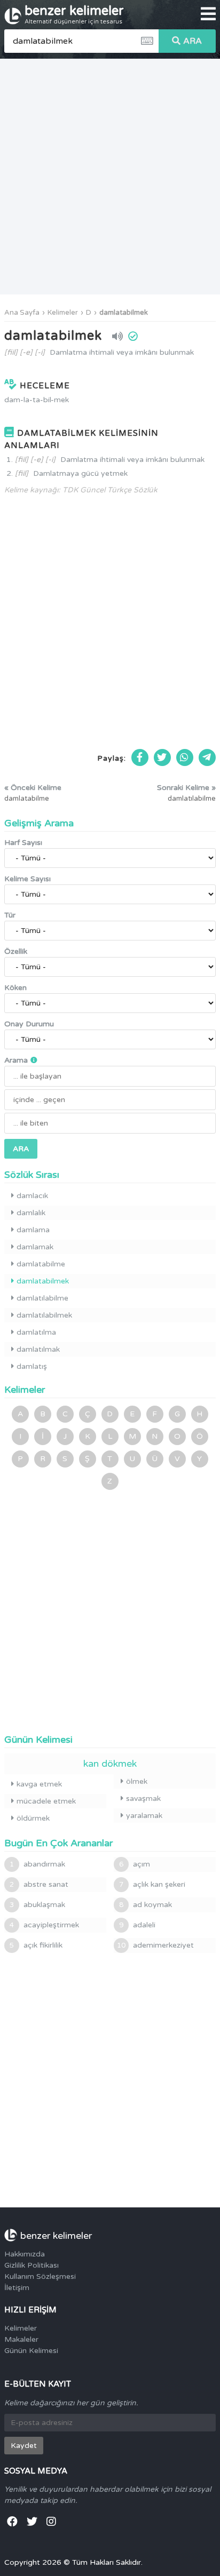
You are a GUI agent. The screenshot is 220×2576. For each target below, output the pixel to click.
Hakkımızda (25, 2254)
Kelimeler (63, 313)
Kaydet (24, 2446)
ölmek (137, 1781)
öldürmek (33, 1818)
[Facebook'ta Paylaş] (140, 757)
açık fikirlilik (36, 1945)
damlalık (31, 1213)
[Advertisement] (110, 177)
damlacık (32, 1196)
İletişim (17, 2288)
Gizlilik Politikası (32, 2265)
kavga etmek (39, 1784)
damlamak (35, 1247)
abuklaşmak (37, 1905)
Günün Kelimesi (31, 2351)
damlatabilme (41, 1264)
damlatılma (36, 1332)
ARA (192, 41)
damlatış (32, 1366)
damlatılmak (38, 1349)
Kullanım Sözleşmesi (40, 2276)
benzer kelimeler (74, 14)
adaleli (137, 1925)
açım (135, 1864)
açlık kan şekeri (152, 1884)
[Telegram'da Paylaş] (207, 757)
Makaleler (21, 2339)
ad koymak (146, 1905)
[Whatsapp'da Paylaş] (185, 757)
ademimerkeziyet (155, 1945)
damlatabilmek (124, 313)
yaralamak (144, 1816)
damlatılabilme (42, 1298)
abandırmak (37, 1864)
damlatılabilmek (44, 1315)
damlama (33, 1230)
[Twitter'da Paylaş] (162, 757)
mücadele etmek (46, 1801)
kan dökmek (110, 1764)
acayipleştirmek (44, 1925)
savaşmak (143, 1799)
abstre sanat (39, 1884)
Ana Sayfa (22, 313)
